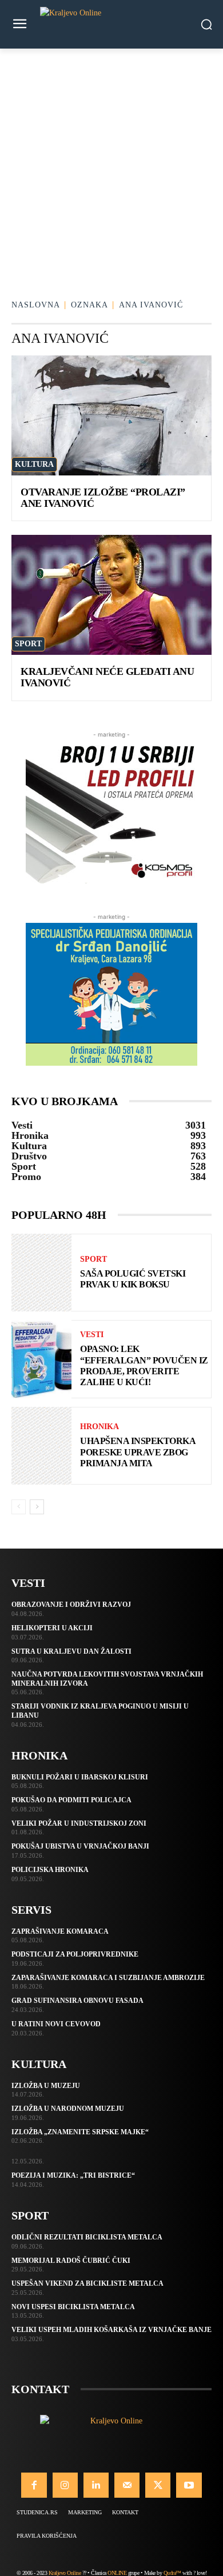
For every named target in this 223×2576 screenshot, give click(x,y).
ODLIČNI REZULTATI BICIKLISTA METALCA (87, 2237)
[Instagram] (65, 2485)
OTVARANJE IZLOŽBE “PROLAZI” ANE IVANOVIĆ (103, 498)
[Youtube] (189, 2485)
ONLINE (117, 2573)
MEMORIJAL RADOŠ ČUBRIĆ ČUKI (71, 2261)
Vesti (92, 1335)
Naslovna (36, 305)
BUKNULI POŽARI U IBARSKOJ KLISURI (80, 1777)
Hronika (99, 1427)
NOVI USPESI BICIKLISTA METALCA (73, 2307)
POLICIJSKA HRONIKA (50, 1870)
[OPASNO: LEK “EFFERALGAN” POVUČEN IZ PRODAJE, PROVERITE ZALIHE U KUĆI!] (41, 1359)
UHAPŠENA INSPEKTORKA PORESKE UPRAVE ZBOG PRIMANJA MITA (138, 1452)
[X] (158, 2485)
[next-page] (37, 1507)
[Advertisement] (111, 166)
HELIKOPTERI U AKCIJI (52, 1628)
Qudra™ (172, 2573)
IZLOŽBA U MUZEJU (46, 2086)
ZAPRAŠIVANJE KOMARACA (60, 1931)
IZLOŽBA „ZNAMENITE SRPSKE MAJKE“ (80, 2132)
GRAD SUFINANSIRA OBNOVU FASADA (77, 2001)
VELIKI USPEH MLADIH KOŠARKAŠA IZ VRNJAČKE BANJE (111, 2330)
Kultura (34, 464)
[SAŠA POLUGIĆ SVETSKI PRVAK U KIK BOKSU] (41, 1273)
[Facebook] (34, 2485)
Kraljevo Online (65, 2573)
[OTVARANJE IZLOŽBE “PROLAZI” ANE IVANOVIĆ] (111, 415)
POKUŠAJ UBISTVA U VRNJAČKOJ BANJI (80, 1846)
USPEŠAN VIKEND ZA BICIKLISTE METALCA (87, 2283)
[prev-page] (19, 1507)
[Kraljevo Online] (111, 24)
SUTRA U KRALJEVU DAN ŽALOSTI (71, 1651)
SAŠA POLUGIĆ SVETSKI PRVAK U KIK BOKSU (133, 1279)
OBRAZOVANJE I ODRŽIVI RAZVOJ (71, 1605)
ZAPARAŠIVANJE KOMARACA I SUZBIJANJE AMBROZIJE (108, 1978)
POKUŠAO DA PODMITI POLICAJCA (71, 1800)
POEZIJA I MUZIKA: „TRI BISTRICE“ (73, 2175)
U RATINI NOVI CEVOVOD (56, 2024)
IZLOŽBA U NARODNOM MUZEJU (68, 2109)
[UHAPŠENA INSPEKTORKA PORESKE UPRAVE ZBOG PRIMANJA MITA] (41, 1446)
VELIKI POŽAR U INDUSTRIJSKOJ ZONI (79, 1823)
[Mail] (127, 2485)
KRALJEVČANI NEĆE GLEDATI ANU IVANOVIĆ (107, 677)
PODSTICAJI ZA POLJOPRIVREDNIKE (75, 1954)
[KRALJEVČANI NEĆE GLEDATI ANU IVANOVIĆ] (111, 595)
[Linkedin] (96, 2485)
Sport (28, 644)
